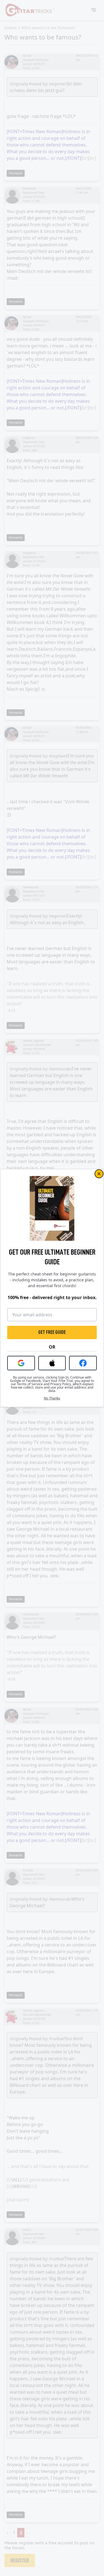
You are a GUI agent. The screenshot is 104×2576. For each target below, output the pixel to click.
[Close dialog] (99, 1174)
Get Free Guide (52, 1332)
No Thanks (52, 1398)
